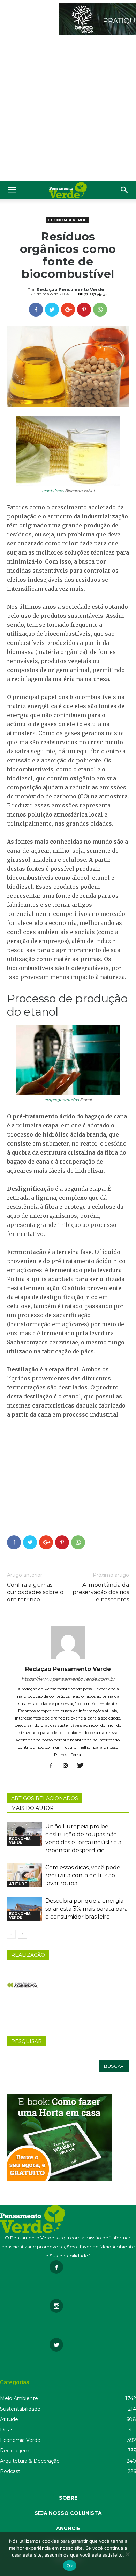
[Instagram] (68, 1766)
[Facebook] (54, 1766)
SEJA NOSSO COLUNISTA (68, 2513)
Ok (70, 2566)
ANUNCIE (68, 2528)
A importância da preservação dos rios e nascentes (101, 1592)
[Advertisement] (68, 109)
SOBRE (68, 2498)
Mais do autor (32, 1808)
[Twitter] (83, 1766)
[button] (124, 190)
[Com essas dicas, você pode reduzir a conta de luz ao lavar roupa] (24, 1875)
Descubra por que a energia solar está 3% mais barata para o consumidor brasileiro (86, 1909)
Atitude (18, 1884)
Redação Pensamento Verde (70, 290)
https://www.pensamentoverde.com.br (68, 1679)
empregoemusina (62, 1100)
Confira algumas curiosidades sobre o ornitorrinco (35, 1592)
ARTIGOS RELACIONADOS (45, 1798)
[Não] (127, 2554)
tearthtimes (53, 491)
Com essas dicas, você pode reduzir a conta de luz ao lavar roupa (83, 1875)
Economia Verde (67, 220)
